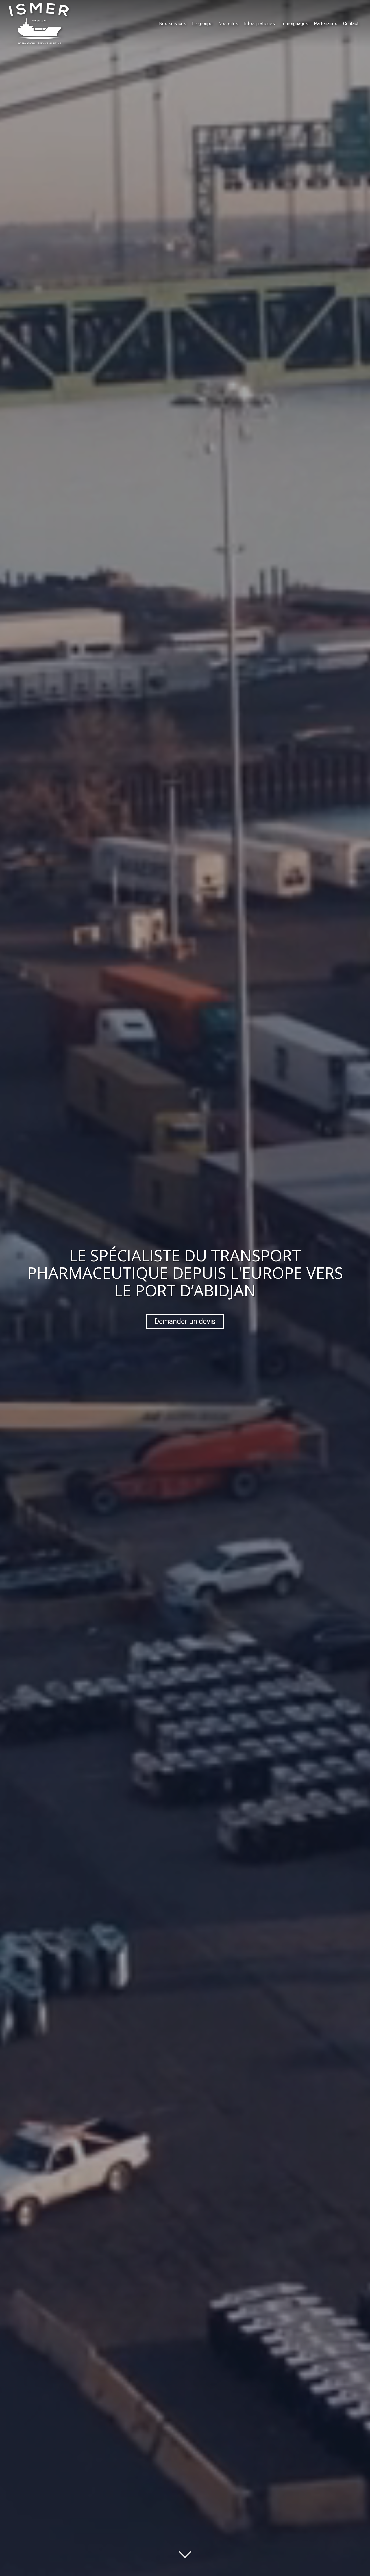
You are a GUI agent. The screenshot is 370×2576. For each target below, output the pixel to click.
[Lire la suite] (185, 2555)
